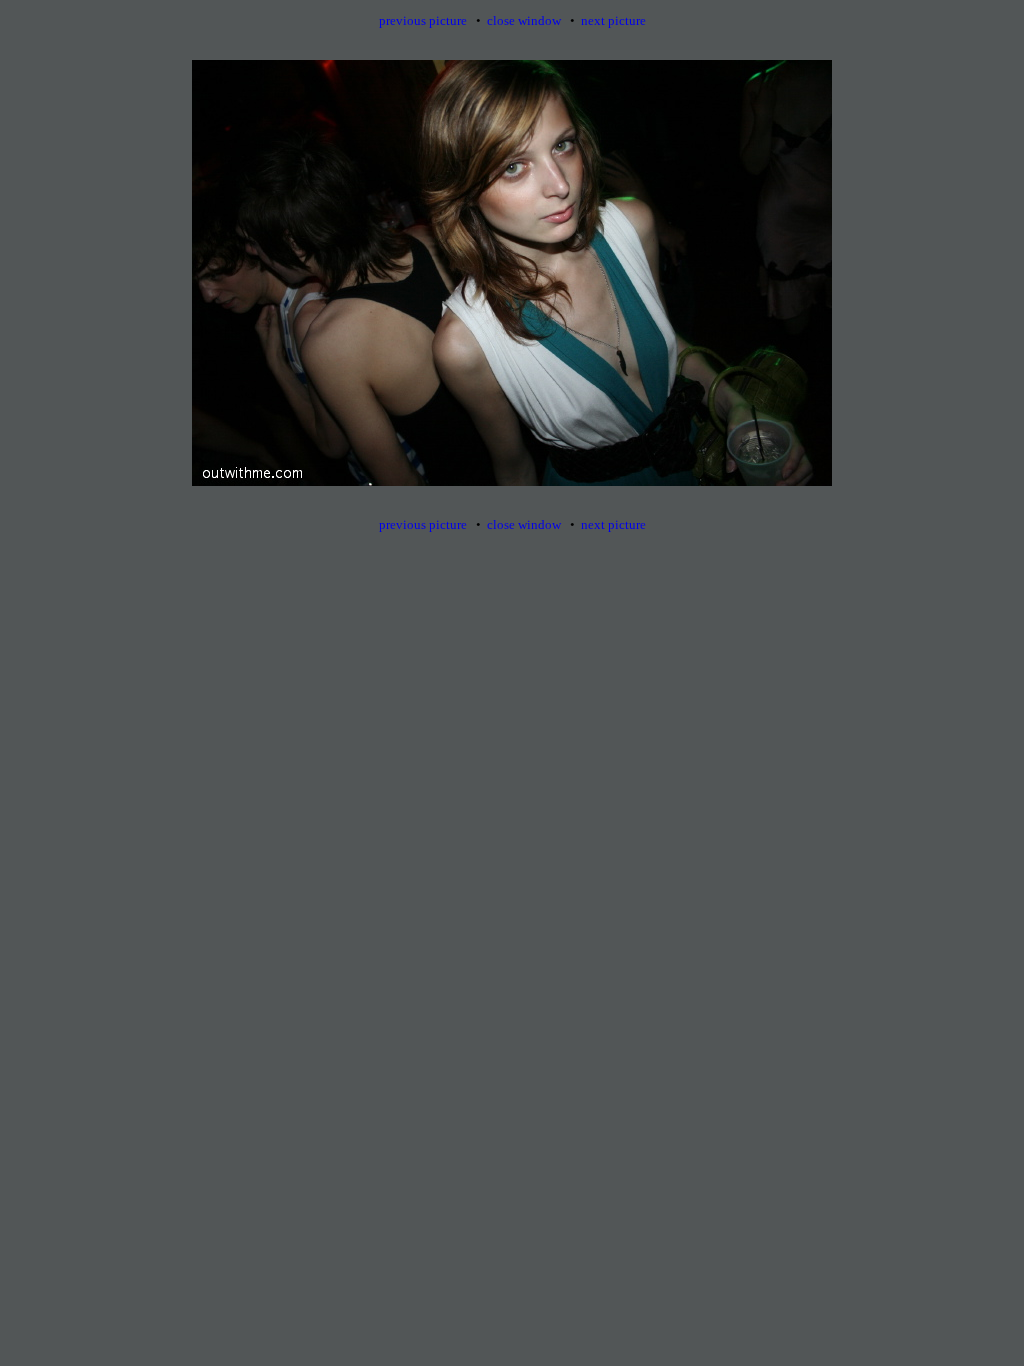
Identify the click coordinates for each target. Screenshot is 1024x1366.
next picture (613, 20)
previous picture (423, 20)
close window (524, 20)
